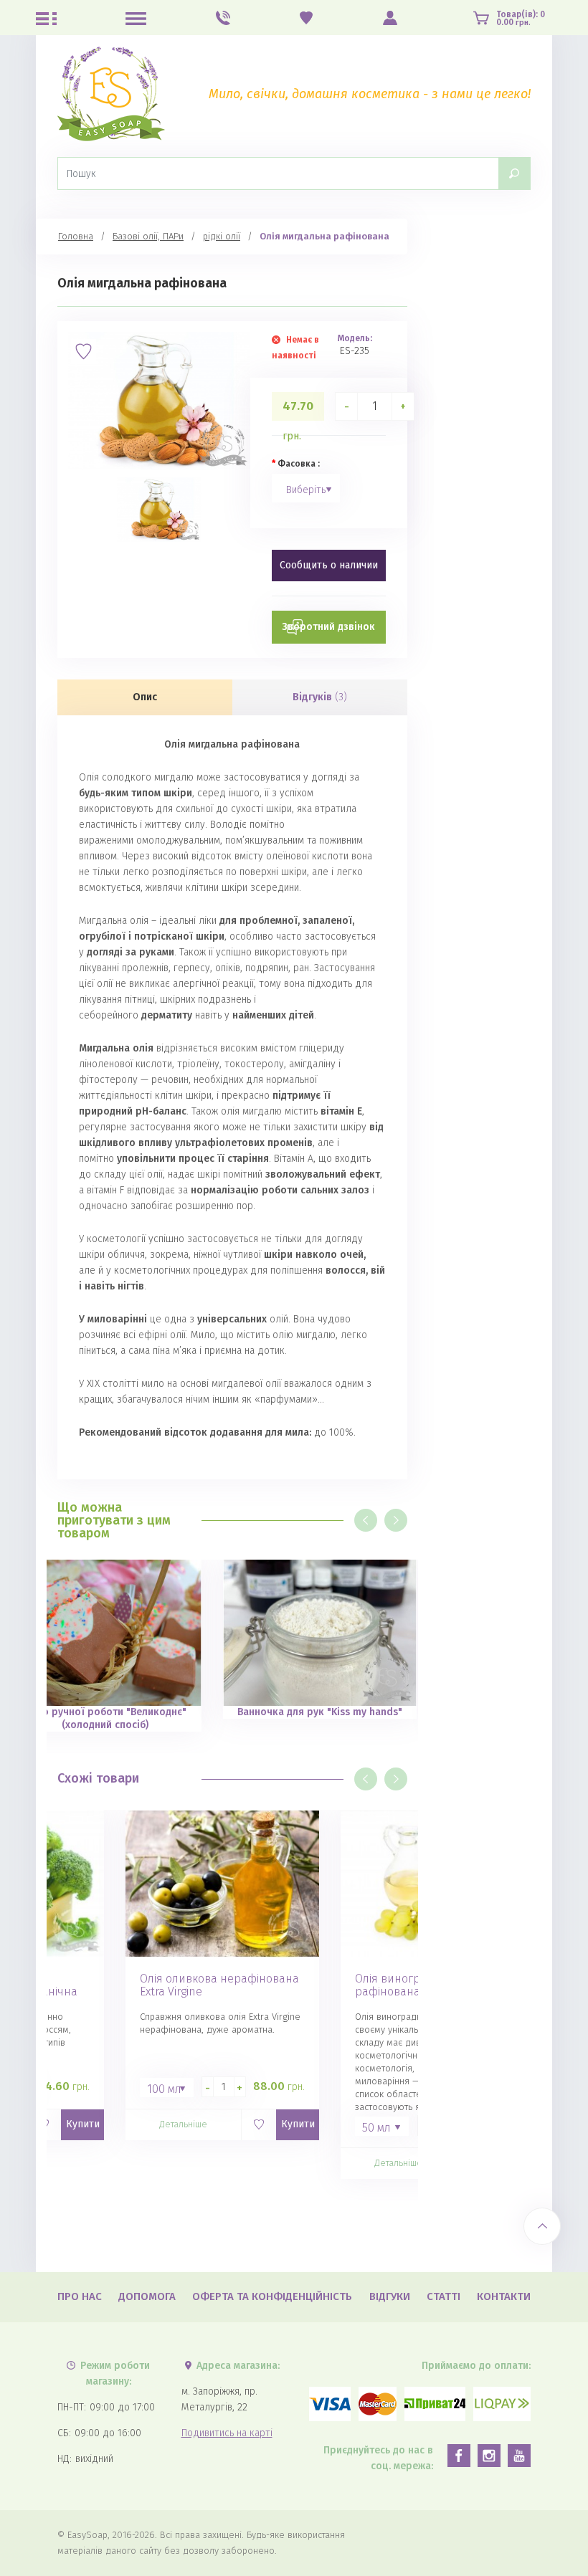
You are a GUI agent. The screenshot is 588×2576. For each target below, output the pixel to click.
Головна (76, 236)
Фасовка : (299, 464)
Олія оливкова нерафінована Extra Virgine (219, 1985)
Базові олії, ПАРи (148, 236)
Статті (444, 2296)
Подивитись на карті (227, 2433)
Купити (83, 2124)
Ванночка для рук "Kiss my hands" (320, 1712)
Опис (145, 697)
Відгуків (320, 697)
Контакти (504, 2296)
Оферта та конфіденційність (272, 2296)
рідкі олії (222, 236)
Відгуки (390, 2296)
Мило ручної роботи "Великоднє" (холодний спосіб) (105, 1718)
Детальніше (183, 2124)
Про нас (80, 2296)
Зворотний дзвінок (328, 627)
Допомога (147, 2296)
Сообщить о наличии (329, 565)
